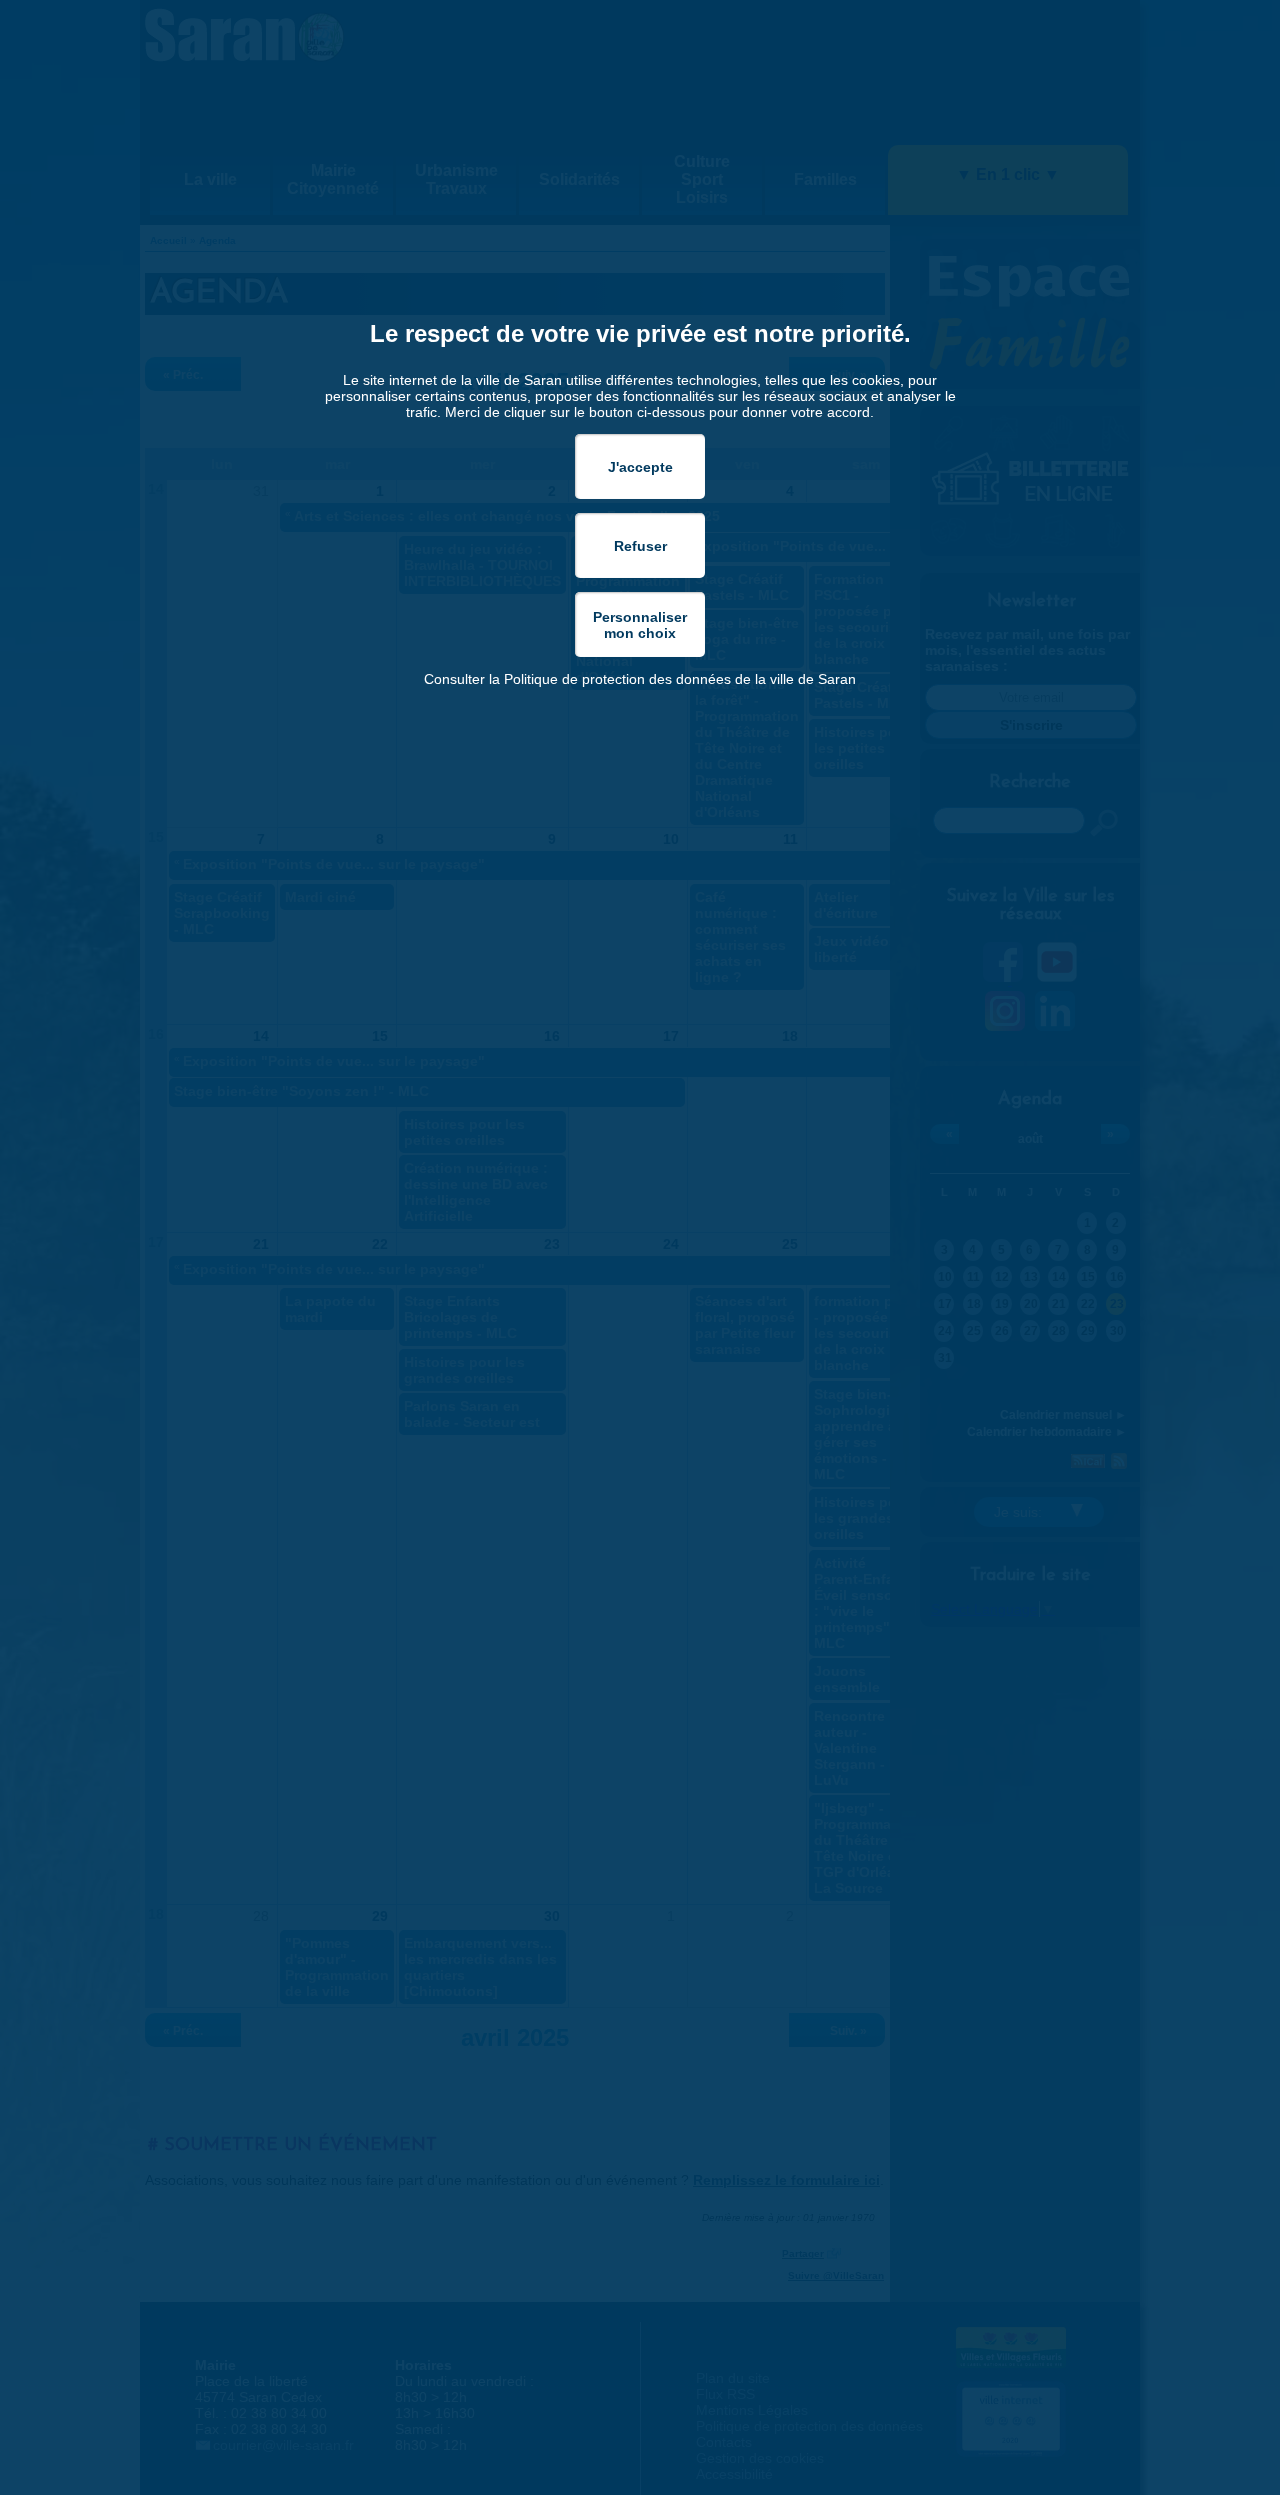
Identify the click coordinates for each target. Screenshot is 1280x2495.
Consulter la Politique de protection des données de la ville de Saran (640, 679)
